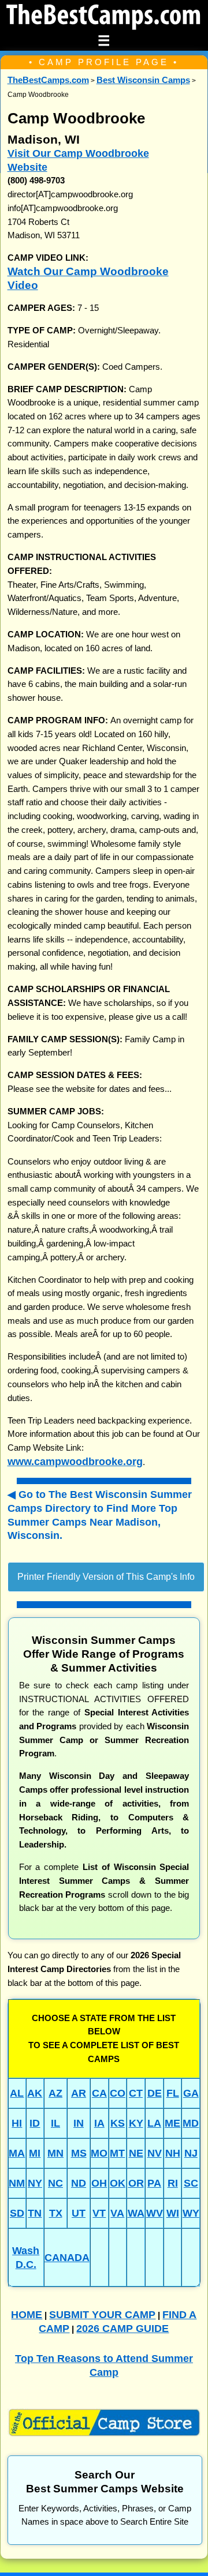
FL (173, 2093)
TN (35, 2213)
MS (79, 2153)
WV (155, 2213)
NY (35, 2183)
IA (99, 2123)
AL (17, 2093)
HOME (27, 2314)
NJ (191, 2153)
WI (173, 2213)
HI (17, 2123)
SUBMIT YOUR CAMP (102, 2314)
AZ (55, 2093)
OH (99, 2183)
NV (155, 2153)
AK (35, 2093)
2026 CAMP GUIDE (122, 2328)
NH (173, 2153)
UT (79, 2213)
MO (99, 2153)
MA (17, 2153)
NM (17, 2183)
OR (136, 2183)
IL (55, 2123)
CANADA (67, 2257)
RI (173, 2183)
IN (79, 2123)
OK (118, 2183)
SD (17, 2213)
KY (136, 2123)
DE (155, 2093)
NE (136, 2153)
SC (191, 2183)
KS (118, 2123)
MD (191, 2123)
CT (136, 2093)
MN (55, 2153)
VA (117, 2213)
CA (99, 2093)
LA (154, 2123)
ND (79, 2183)
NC (55, 2183)
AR (79, 2093)
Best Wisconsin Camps (143, 80)
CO (118, 2093)
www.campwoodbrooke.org (75, 1461)
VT (99, 2213)
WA (136, 2213)
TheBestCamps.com (48, 80)
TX (56, 2213)
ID (35, 2123)
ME (172, 2123)
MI (35, 2153)
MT (117, 2153)
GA (191, 2093)
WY (191, 2213)
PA (154, 2183)
